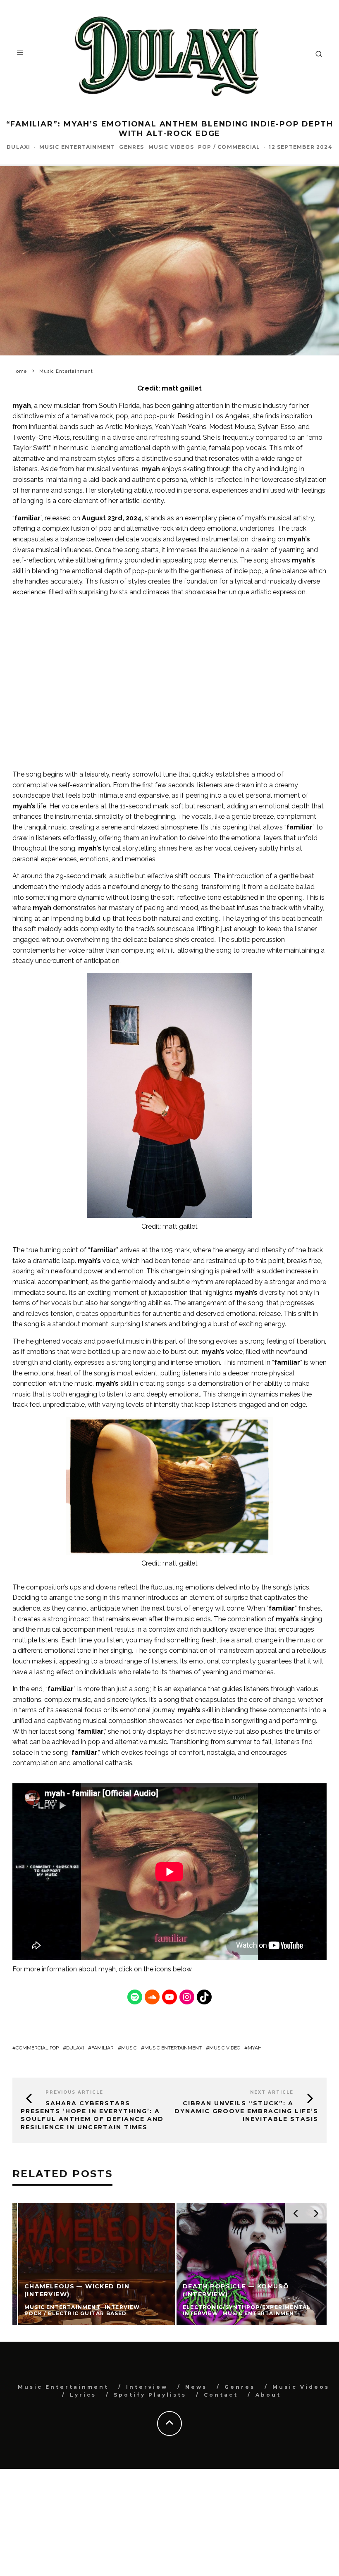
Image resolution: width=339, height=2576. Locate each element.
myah (107, 1969)
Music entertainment (173, 2048)
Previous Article (74, 2092)
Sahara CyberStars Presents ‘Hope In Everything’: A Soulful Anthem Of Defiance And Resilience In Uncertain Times (92, 2115)
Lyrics (83, 2395)
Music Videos (171, 147)
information (59, 1969)
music (129, 2048)
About (268, 2395)
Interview (147, 2387)
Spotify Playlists (150, 2395)
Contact (221, 2395)
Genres (131, 147)
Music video (225, 2048)
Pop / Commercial (229, 147)
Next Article (272, 2092)
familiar (103, 2048)
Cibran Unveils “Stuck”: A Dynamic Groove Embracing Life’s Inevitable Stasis (246, 2111)
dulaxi (75, 2048)
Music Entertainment (77, 147)
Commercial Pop (37, 2048)
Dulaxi (18, 147)
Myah (255, 2048)
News (196, 2387)
